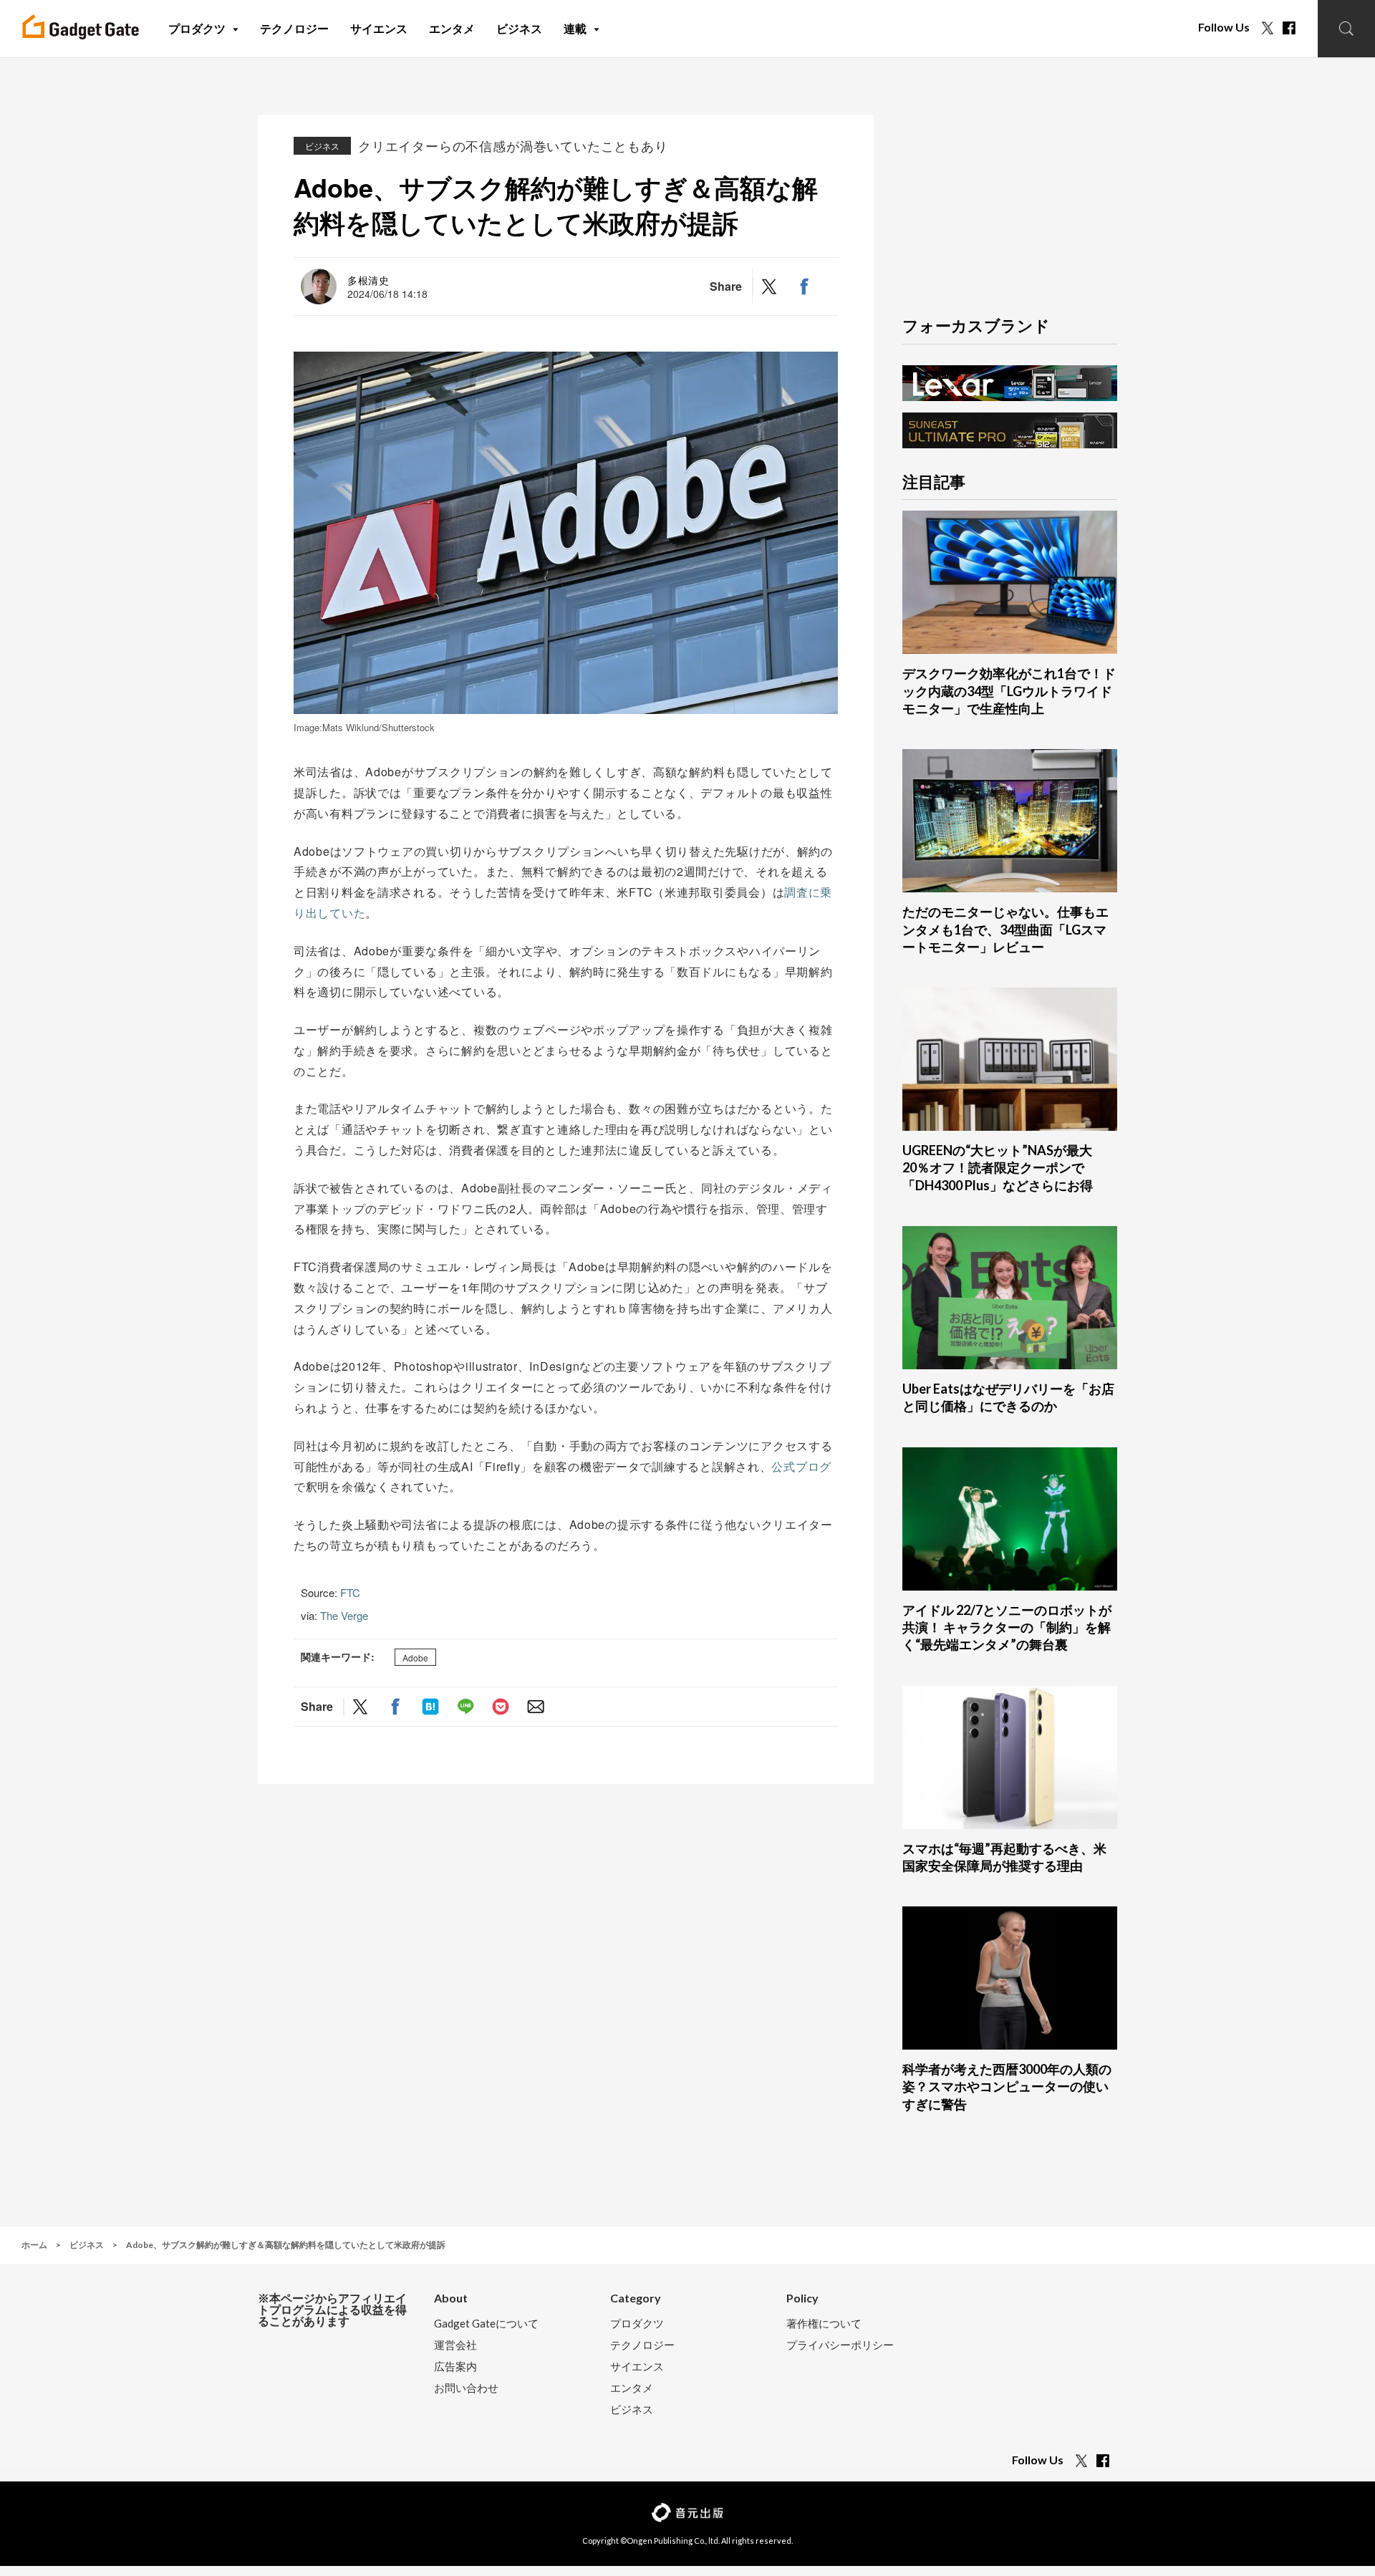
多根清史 (368, 280)
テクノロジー (642, 2345)
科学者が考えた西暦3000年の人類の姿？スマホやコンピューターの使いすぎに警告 (1007, 2087)
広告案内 (455, 2367)
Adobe (415, 1658)
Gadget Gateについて (486, 2324)
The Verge (344, 1615)
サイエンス (637, 2367)
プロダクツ (637, 2324)
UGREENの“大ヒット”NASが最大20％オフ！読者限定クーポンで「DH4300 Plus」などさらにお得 (998, 1168)
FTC (350, 1592)
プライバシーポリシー (840, 2345)
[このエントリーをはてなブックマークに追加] (430, 1706)
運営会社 (455, 2345)
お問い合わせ (466, 2388)
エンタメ (632, 2388)
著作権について (824, 2324)
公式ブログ (801, 1466)
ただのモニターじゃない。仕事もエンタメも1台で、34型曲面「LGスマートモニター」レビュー (1005, 929)
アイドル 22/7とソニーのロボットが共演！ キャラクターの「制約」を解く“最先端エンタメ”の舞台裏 (1007, 1627)
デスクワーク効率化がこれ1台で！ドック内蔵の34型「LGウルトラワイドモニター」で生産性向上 (1009, 691)
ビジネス (322, 146)
